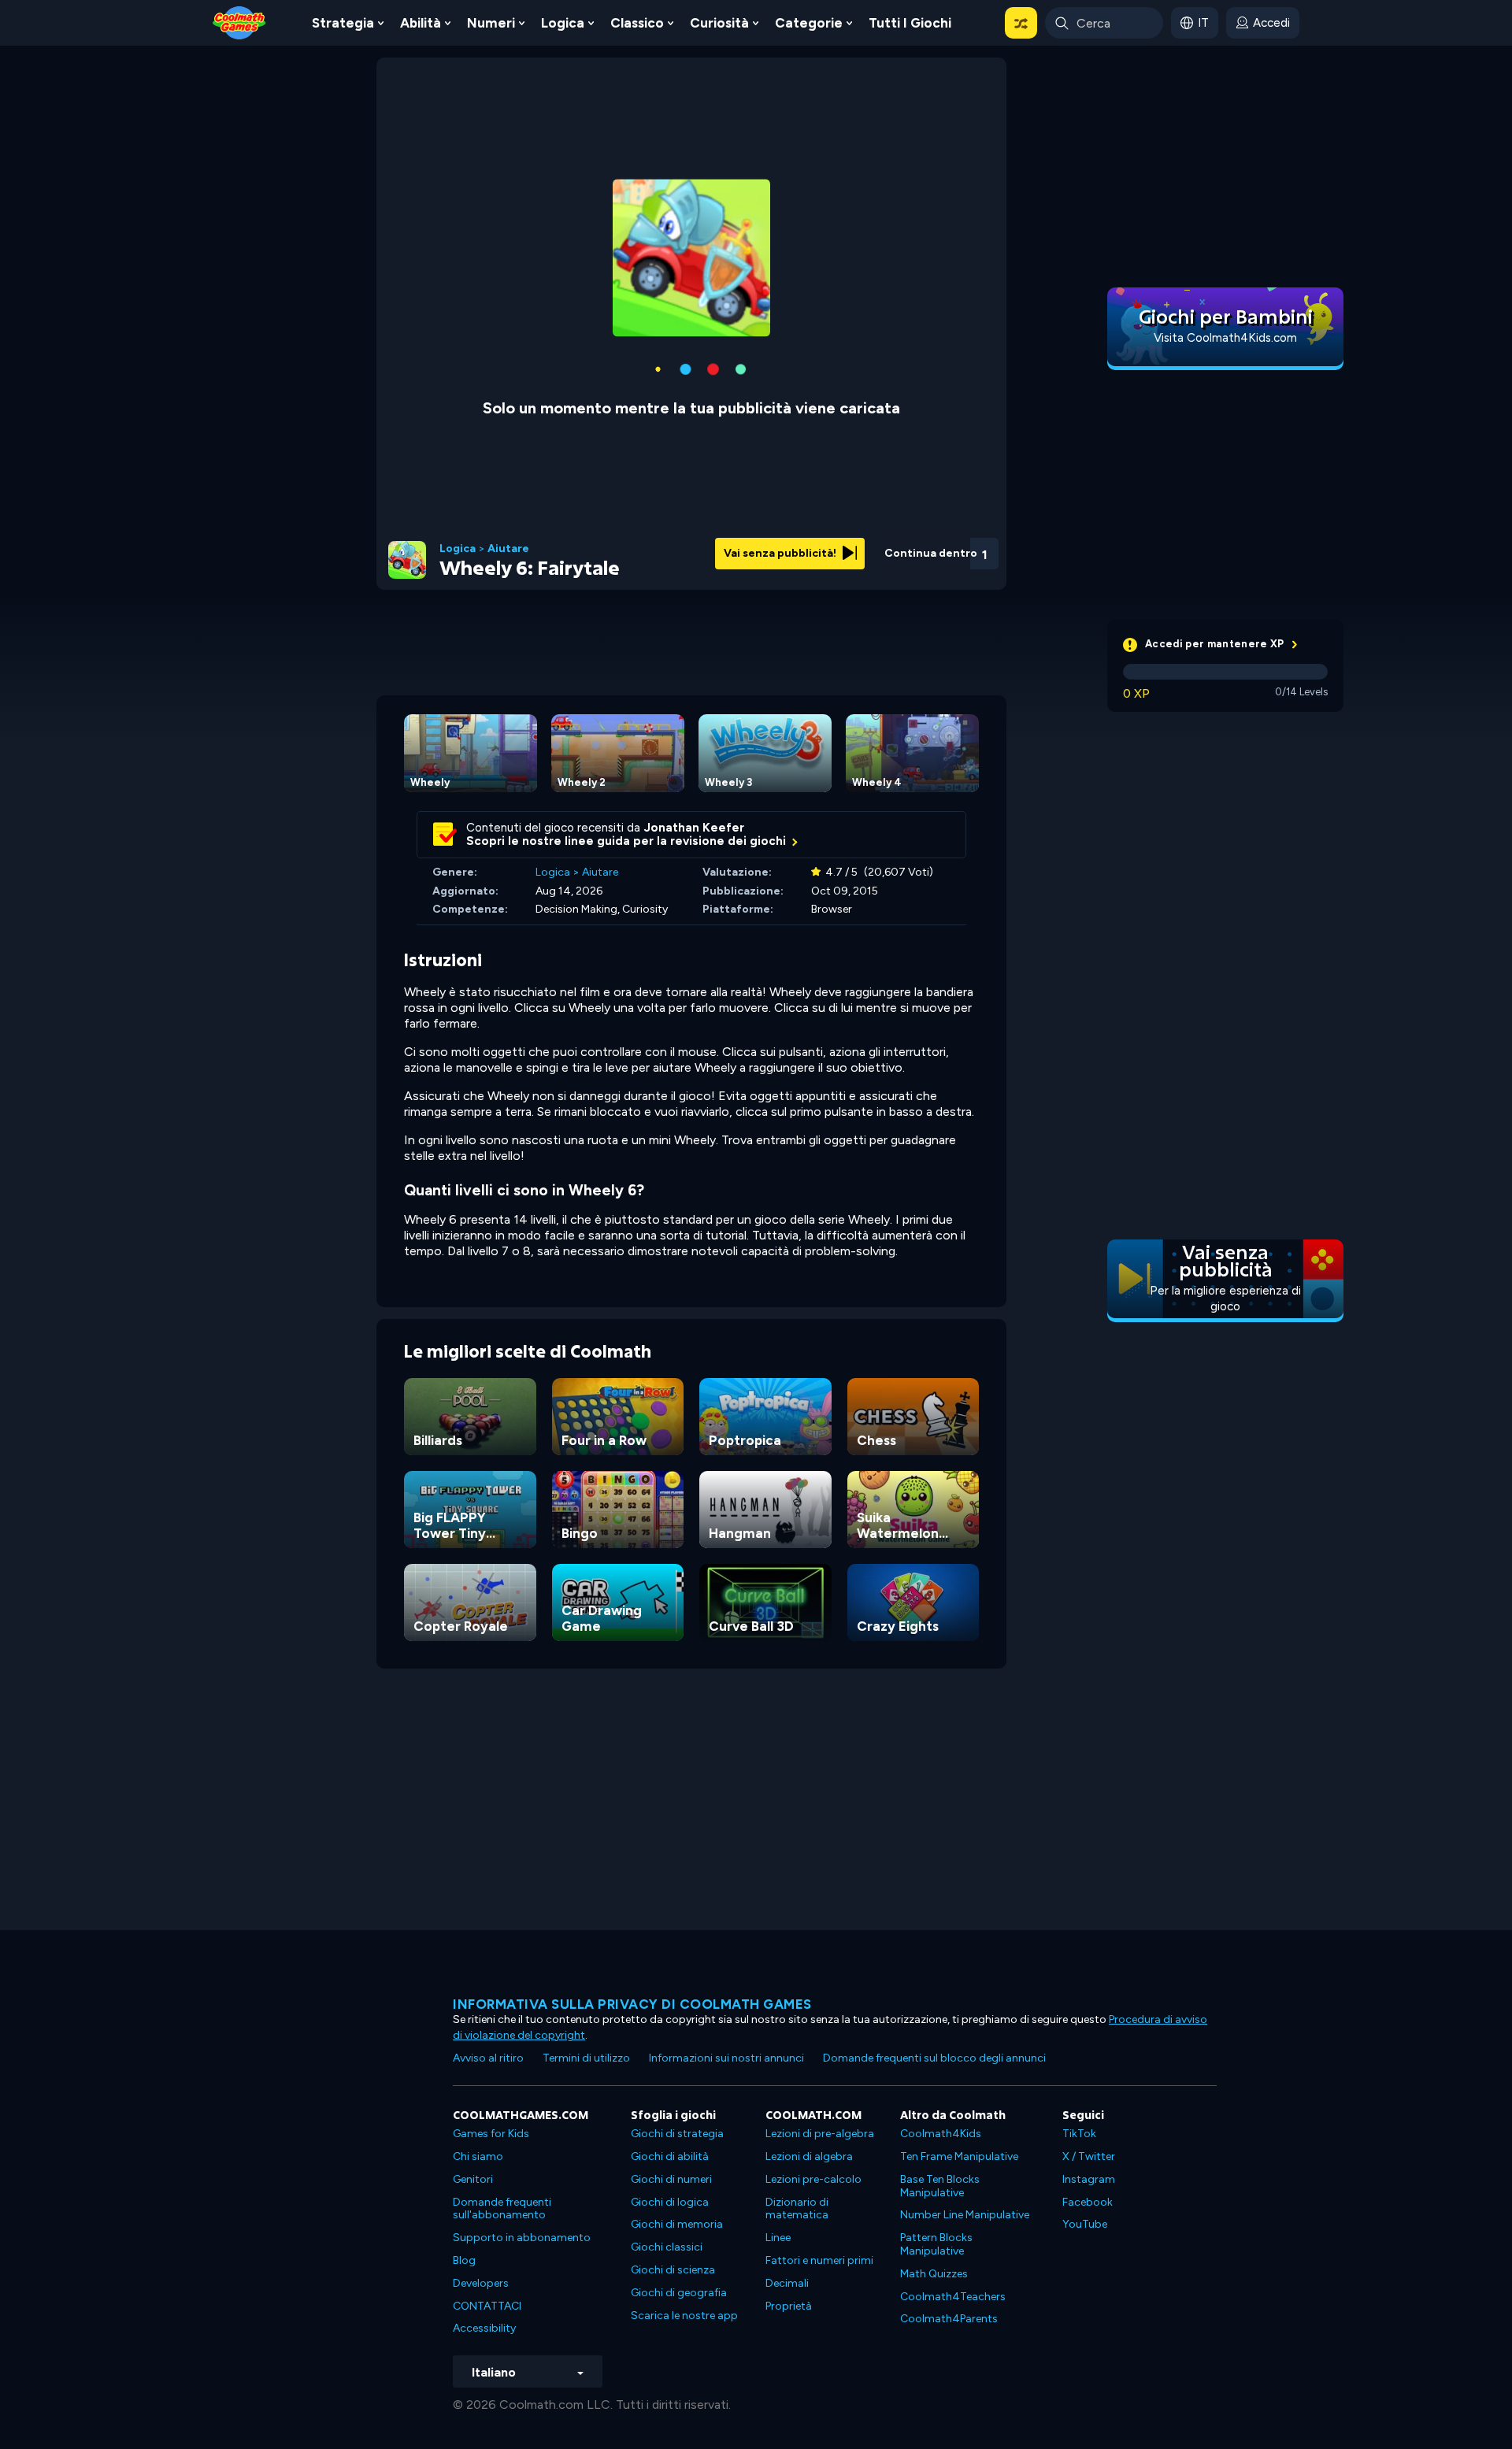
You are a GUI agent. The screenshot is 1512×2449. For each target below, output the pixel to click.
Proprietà (789, 2306)
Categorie (809, 23)
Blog (464, 2260)
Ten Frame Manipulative (959, 2156)
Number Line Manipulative (965, 2215)
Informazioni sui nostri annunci (726, 2058)
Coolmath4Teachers (953, 2297)
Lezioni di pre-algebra (820, 2134)
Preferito (900, 574)
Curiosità (719, 23)
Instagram (1089, 2179)
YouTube (1085, 2224)
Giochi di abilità (670, 2156)
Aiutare (508, 549)
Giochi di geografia (679, 2293)
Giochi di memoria (677, 2224)
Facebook (1088, 2202)
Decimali (787, 2283)
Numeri (491, 23)
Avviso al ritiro (488, 2058)
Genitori (473, 2179)
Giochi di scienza (673, 2270)
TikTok (1079, 2134)
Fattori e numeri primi (819, 2260)
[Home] (239, 22)
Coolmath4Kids (941, 2134)
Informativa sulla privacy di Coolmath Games (632, 2004)
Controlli (942, 575)
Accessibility (484, 2328)
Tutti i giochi (910, 23)
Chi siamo (478, 2156)
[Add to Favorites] (900, 547)
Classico (637, 23)
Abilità (421, 23)
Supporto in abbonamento (522, 2238)
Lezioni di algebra (809, 2156)
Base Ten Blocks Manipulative (940, 2186)
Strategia (343, 23)
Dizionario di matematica (797, 2209)
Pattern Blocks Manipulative (936, 2244)
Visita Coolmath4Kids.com (1225, 338)
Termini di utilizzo (586, 2058)
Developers (481, 2283)
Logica (563, 23)
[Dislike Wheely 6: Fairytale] (860, 549)
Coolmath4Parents (949, 2319)
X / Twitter (1089, 2156)
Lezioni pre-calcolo (813, 2179)
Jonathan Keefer (694, 828)
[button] (1021, 23)
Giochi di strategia (677, 2134)
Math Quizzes (934, 2274)
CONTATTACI (487, 2306)
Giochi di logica (670, 2202)
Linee (778, 2238)
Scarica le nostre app (684, 2316)
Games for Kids (491, 2134)
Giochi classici (667, 2247)
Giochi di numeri (671, 2179)
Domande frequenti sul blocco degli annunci (934, 2058)
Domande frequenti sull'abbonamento (502, 2209)
